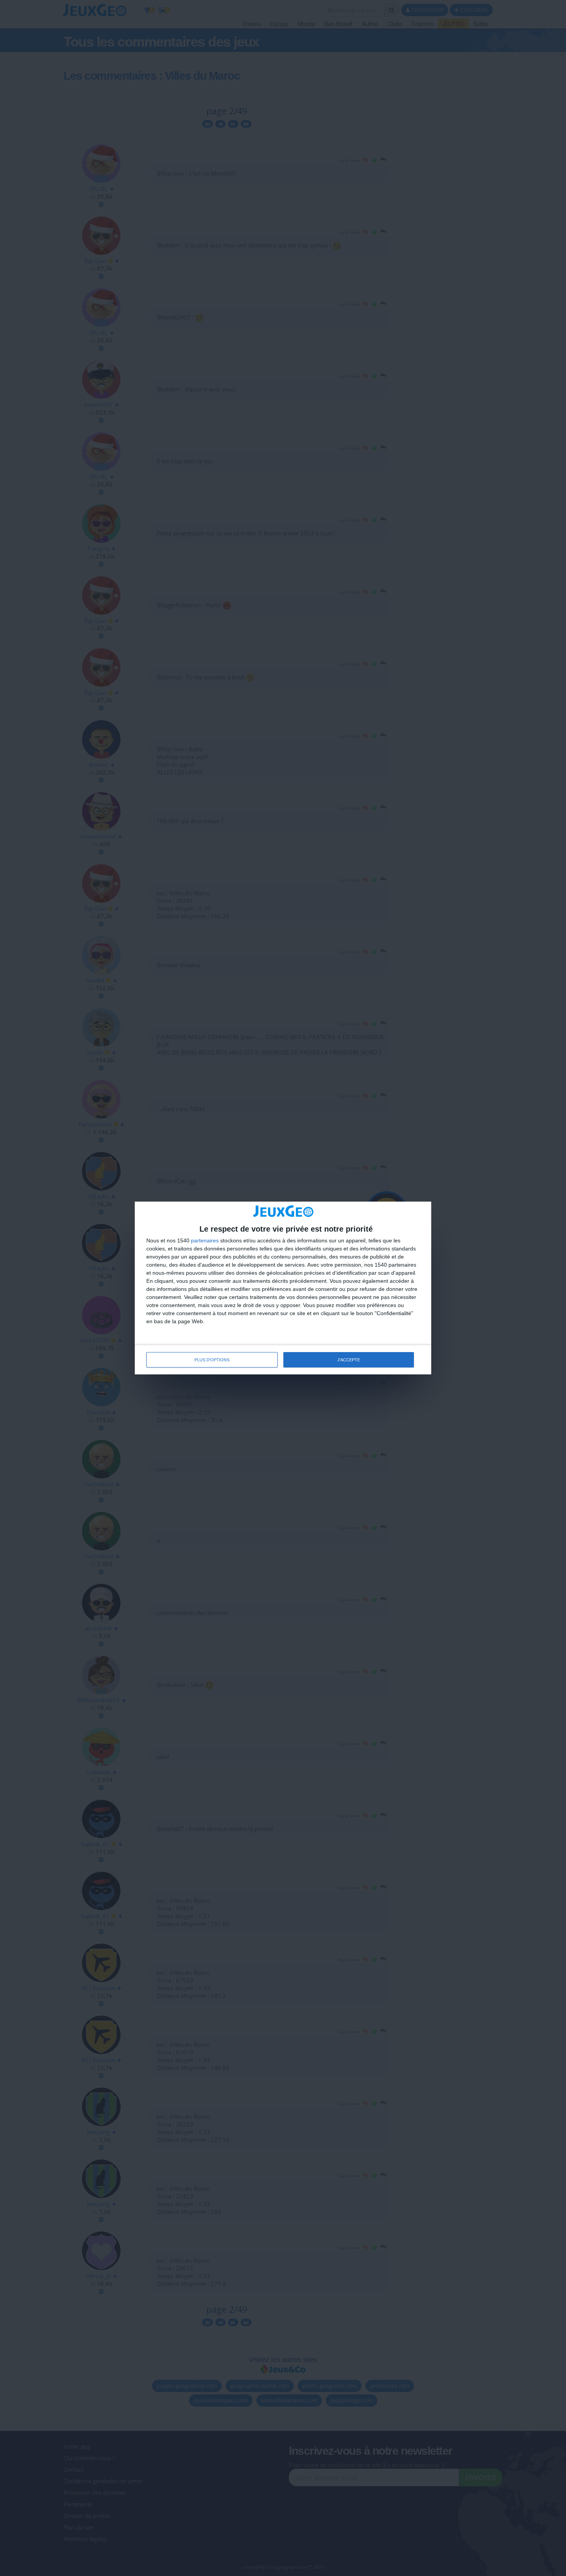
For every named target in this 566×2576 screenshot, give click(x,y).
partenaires (205, 1240)
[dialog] (283, 1288)
